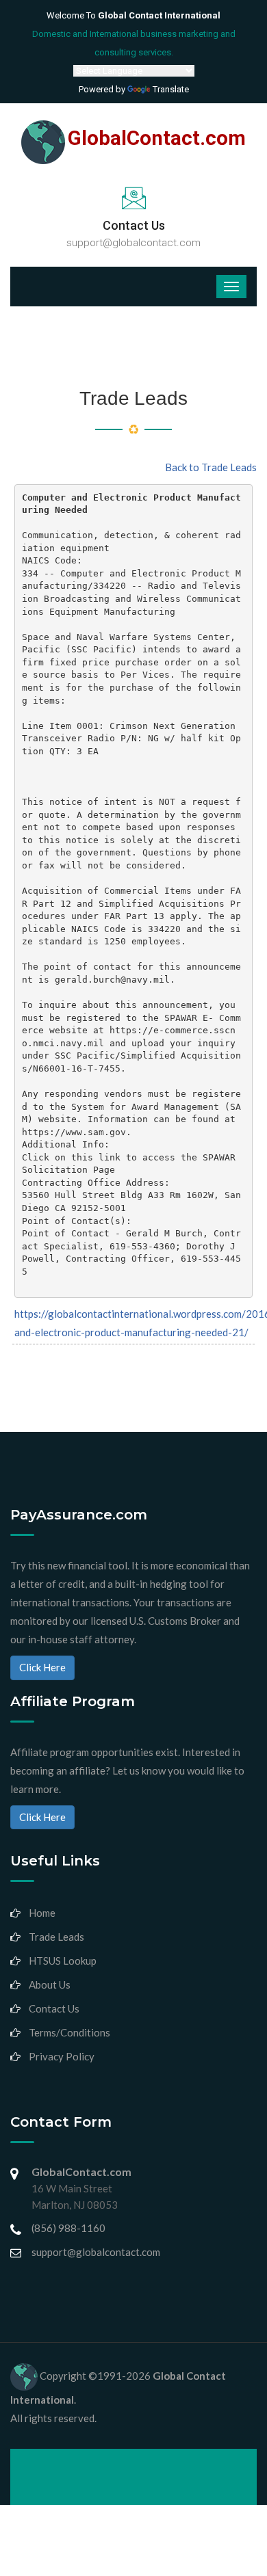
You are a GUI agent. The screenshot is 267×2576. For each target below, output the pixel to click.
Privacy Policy (62, 2056)
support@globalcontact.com (133, 243)
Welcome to (133, 15)
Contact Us (54, 2008)
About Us (50, 1984)
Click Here (42, 1667)
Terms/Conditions (69, 2032)
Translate (171, 89)
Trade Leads (56, 1937)
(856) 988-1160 (68, 2228)
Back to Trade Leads (211, 467)
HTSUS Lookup (63, 1961)
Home (42, 1913)
